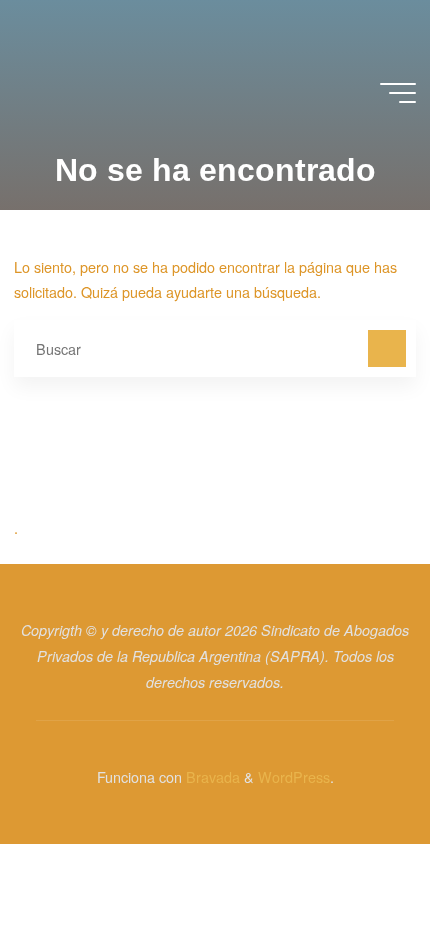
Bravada (211, 776)
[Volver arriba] (352, 854)
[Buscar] (386, 348)
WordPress (294, 776)
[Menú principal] (398, 93)
